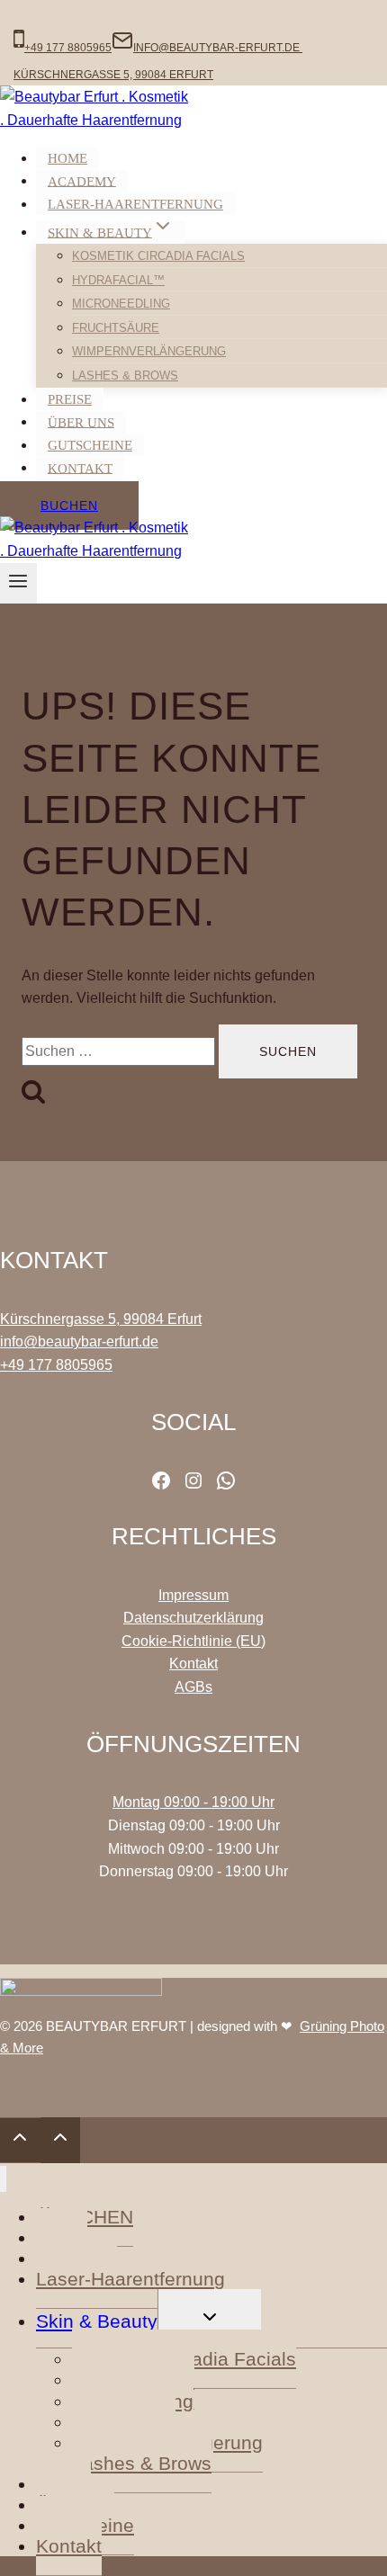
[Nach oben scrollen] (20, 2140)
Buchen (69, 505)
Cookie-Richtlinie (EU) (193, 1641)
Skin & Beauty (97, 2321)
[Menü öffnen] (18, 583)
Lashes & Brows (125, 376)
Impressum (193, 1595)
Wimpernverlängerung (149, 351)
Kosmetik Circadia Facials (158, 256)
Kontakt (80, 468)
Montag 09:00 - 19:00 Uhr (193, 1802)
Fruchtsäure (116, 328)
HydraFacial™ (118, 280)
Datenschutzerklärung (193, 1618)
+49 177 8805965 (56, 1365)
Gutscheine (90, 445)
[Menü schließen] (3, 2179)
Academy (82, 181)
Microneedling (121, 304)
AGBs (193, 1687)
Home (67, 158)
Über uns (81, 422)
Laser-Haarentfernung (135, 204)
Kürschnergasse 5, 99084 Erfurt (101, 1319)
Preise (70, 399)
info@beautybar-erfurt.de (79, 1342)
